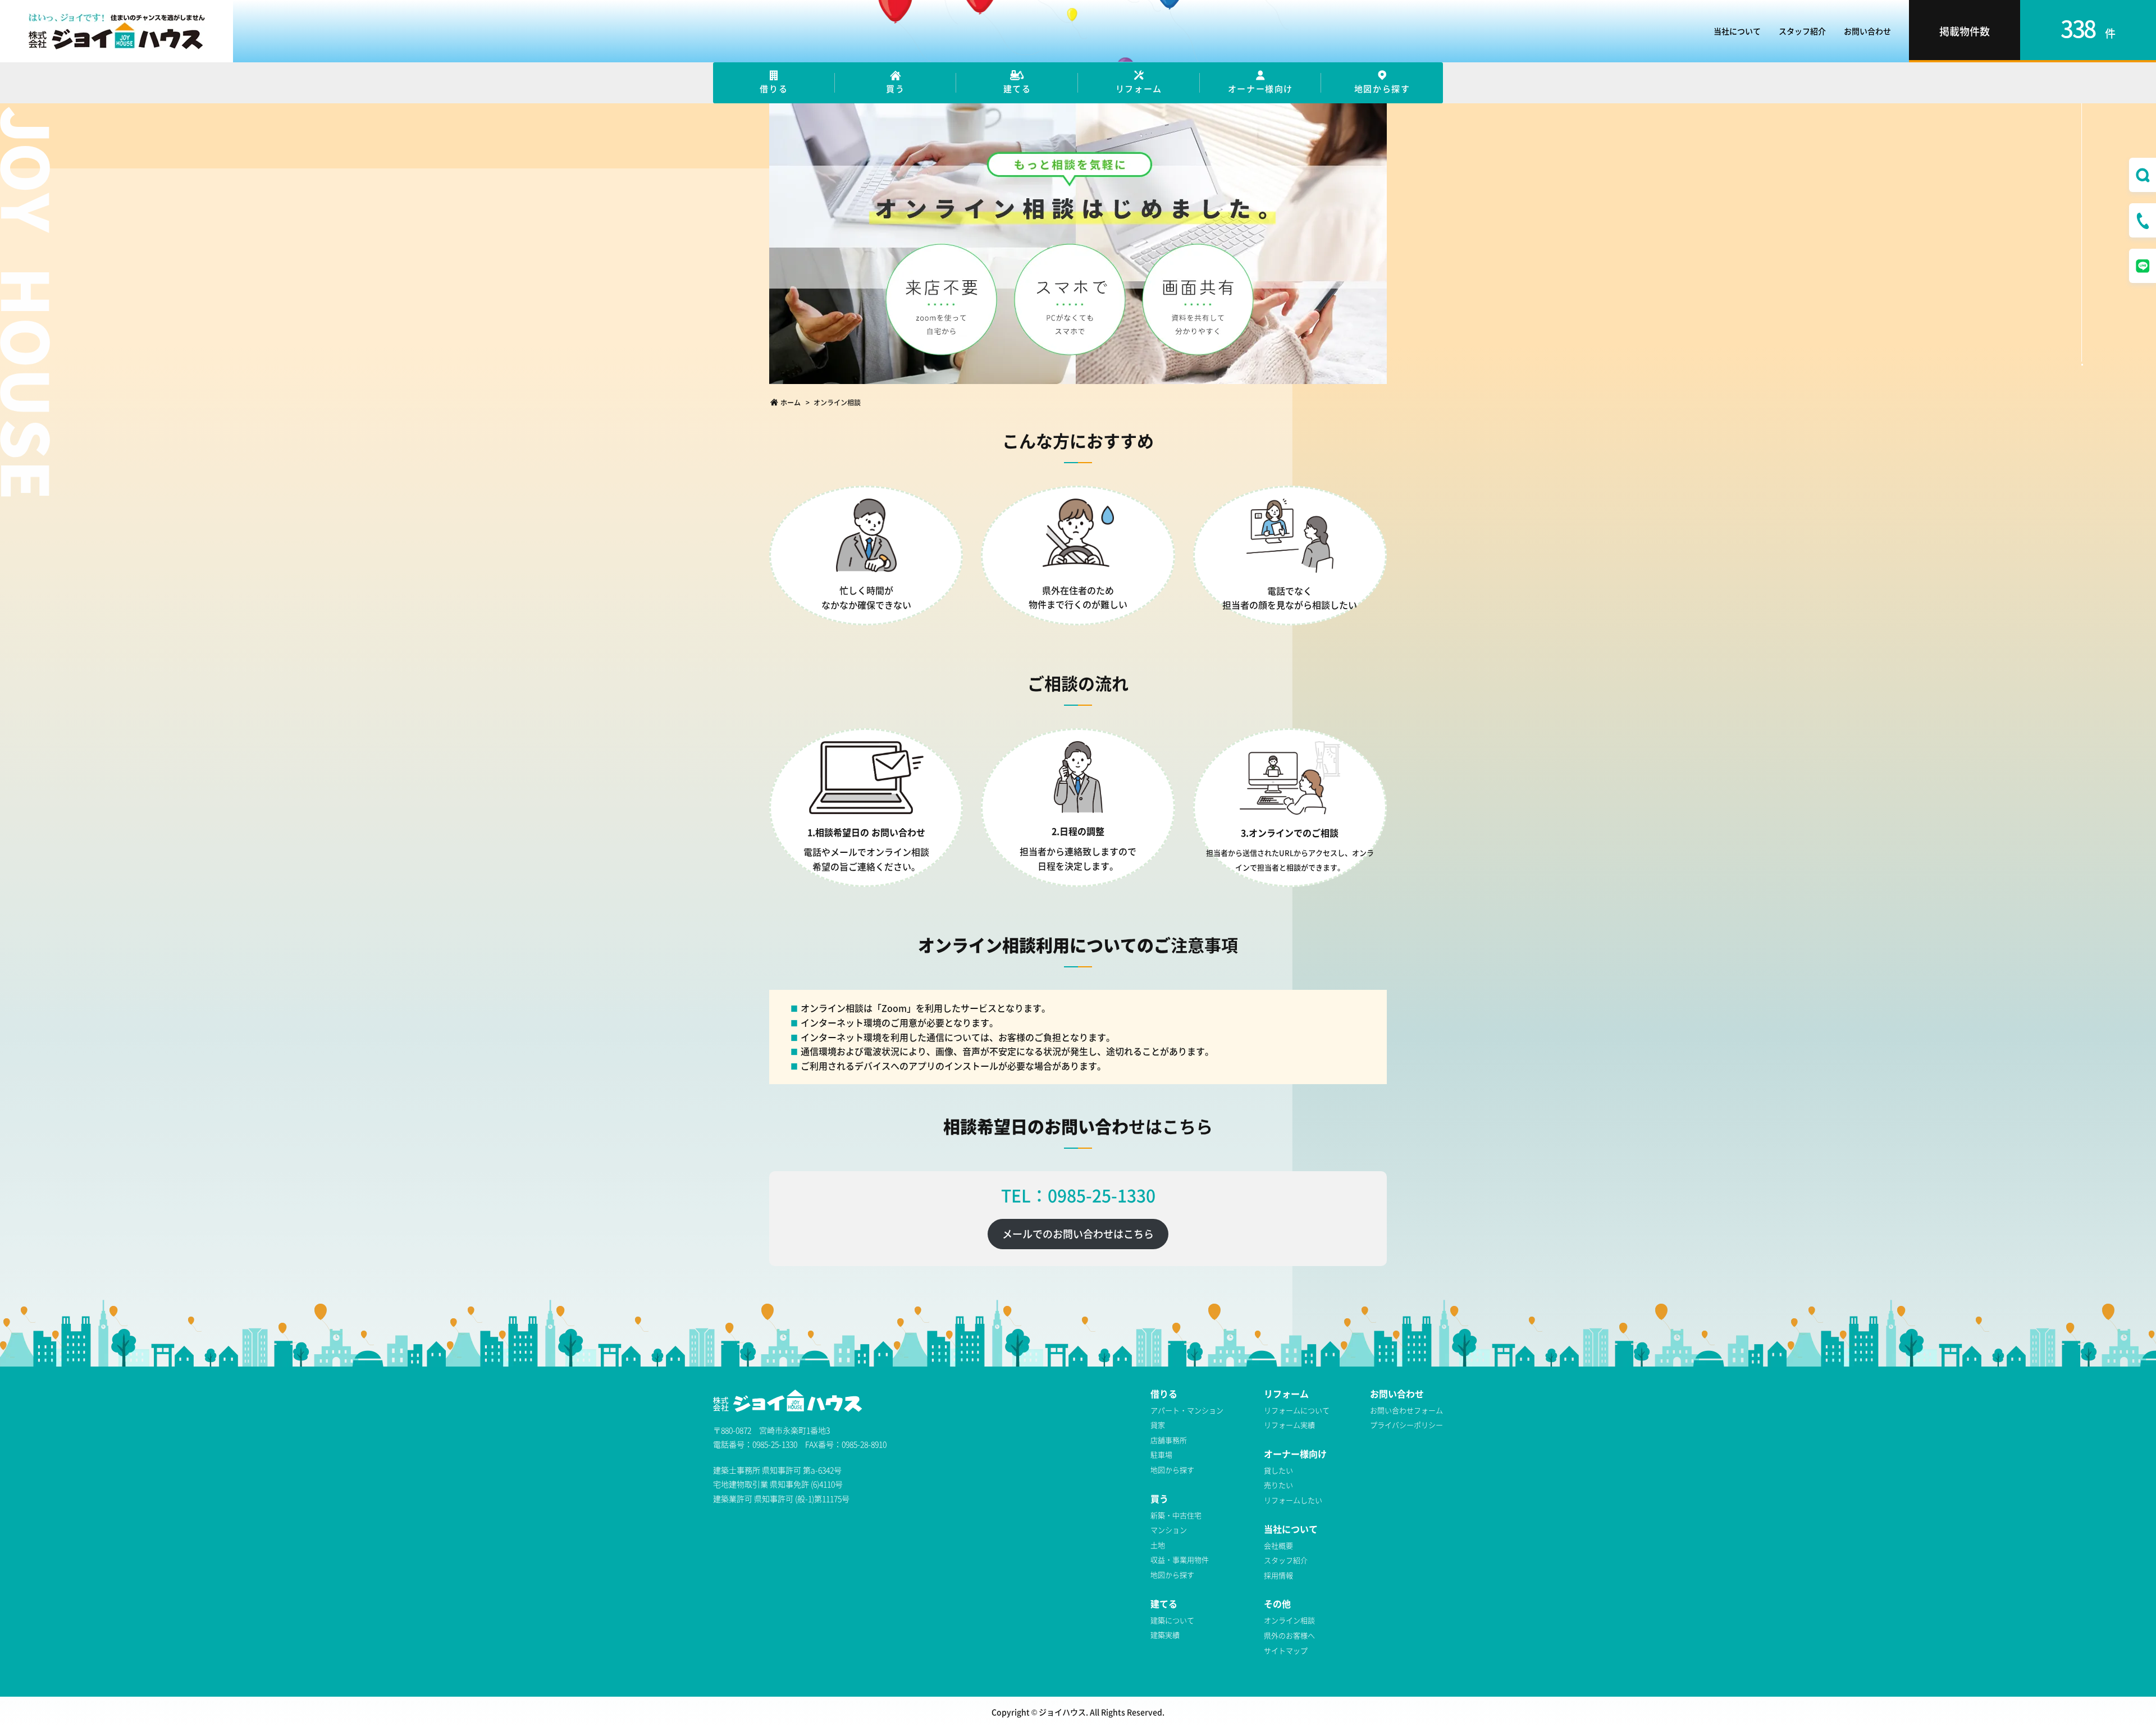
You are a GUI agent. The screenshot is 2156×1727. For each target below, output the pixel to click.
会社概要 (1278, 1545)
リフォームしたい (1293, 1500)
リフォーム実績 (1289, 1425)
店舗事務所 (1169, 1440)
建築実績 (1165, 1635)
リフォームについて (1297, 1410)
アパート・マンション (1187, 1410)
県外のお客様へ (1289, 1635)
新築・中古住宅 (1176, 1515)
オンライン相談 (1289, 1620)
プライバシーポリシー (1406, 1425)
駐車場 (1161, 1454)
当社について (1737, 31)
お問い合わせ (1867, 31)
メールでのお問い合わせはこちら (1078, 1233)
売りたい (1278, 1485)
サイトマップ (1286, 1650)
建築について (1172, 1620)
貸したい (1278, 1470)
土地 (1158, 1545)
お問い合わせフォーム (1406, 1410)
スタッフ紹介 (1802, 31)
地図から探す (1172, 1470)
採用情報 (1278, 1575)
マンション (1169, 1530)
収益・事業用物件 (1180, 1559)
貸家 (1158, 1425)
